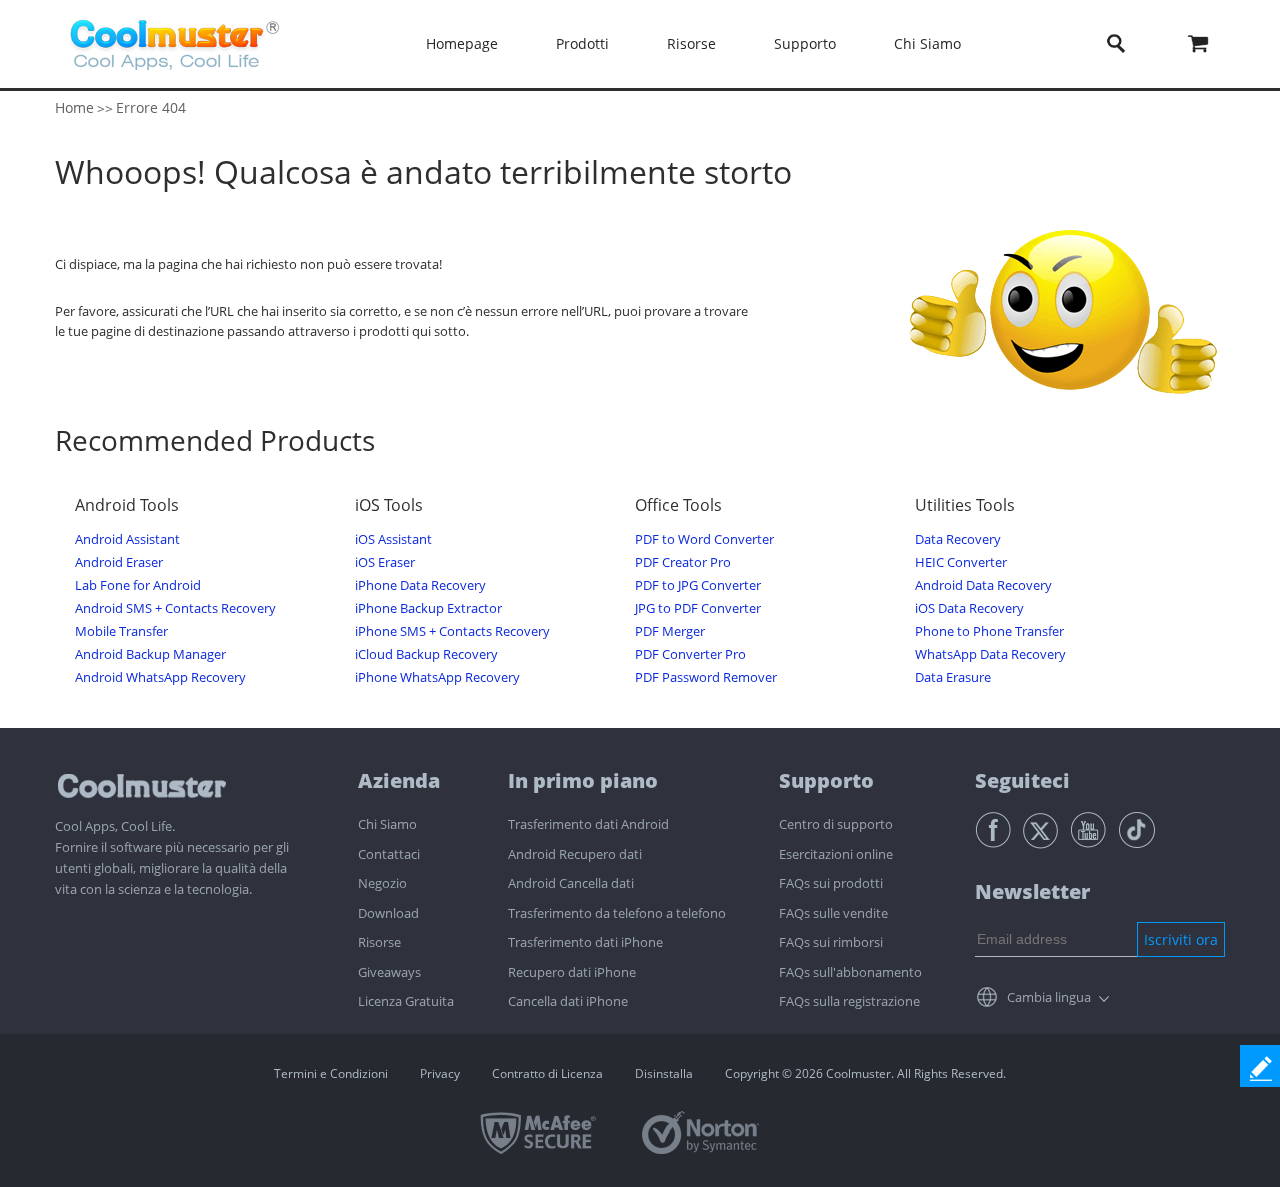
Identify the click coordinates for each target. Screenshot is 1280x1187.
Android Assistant (127, 539)
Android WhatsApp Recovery (160, 677)
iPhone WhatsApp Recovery (437, 677)
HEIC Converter (961, 562)
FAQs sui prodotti (831, 883)
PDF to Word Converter (704, 539)
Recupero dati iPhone (572, 972)
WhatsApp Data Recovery (990, 654)
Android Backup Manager (150, 654)
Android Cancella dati (571, 883)
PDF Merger (670, 631)
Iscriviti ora (1181, 939)
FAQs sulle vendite (833, 913)
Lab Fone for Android (138, 585)
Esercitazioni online (836, 854)
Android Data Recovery (983, 585)
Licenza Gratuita (406, 1001)
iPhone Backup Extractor (428, 608)
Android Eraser (119, 562)
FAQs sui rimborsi (831, 942)
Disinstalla (664, 1073)
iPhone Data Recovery (420, 585)
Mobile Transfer (121, 631)
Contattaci (389, 854)
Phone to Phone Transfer (989, 631)
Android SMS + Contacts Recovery (175, 608)
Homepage (462, 43)
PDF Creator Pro (683, 562)
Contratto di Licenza (547, 1073)
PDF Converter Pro (690, 654)
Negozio (382, 883)
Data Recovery (958, 539)
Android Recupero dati (575, 854)
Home (74, 107)
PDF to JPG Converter (698, 585)
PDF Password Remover (706, 677)
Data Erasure (953, 677)
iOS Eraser (385, 562)
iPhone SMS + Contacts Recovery (452, 631)
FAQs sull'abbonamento (850, 972)
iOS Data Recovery (969, 608)
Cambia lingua (1049, 997)
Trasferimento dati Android (588, 824)
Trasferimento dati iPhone (585, 942)
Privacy (440, 1073)
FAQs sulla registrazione (849, 1001)
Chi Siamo (387, 824)
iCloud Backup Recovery (426, 654)
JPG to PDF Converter (698, 608)
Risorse (379, 942)
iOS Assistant (393, 539)
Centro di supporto (836, 824)
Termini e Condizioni (331, 1073)
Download (388, 913)
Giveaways (389, 972)
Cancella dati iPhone (568, 1001)
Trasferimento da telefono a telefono (617, 913)
